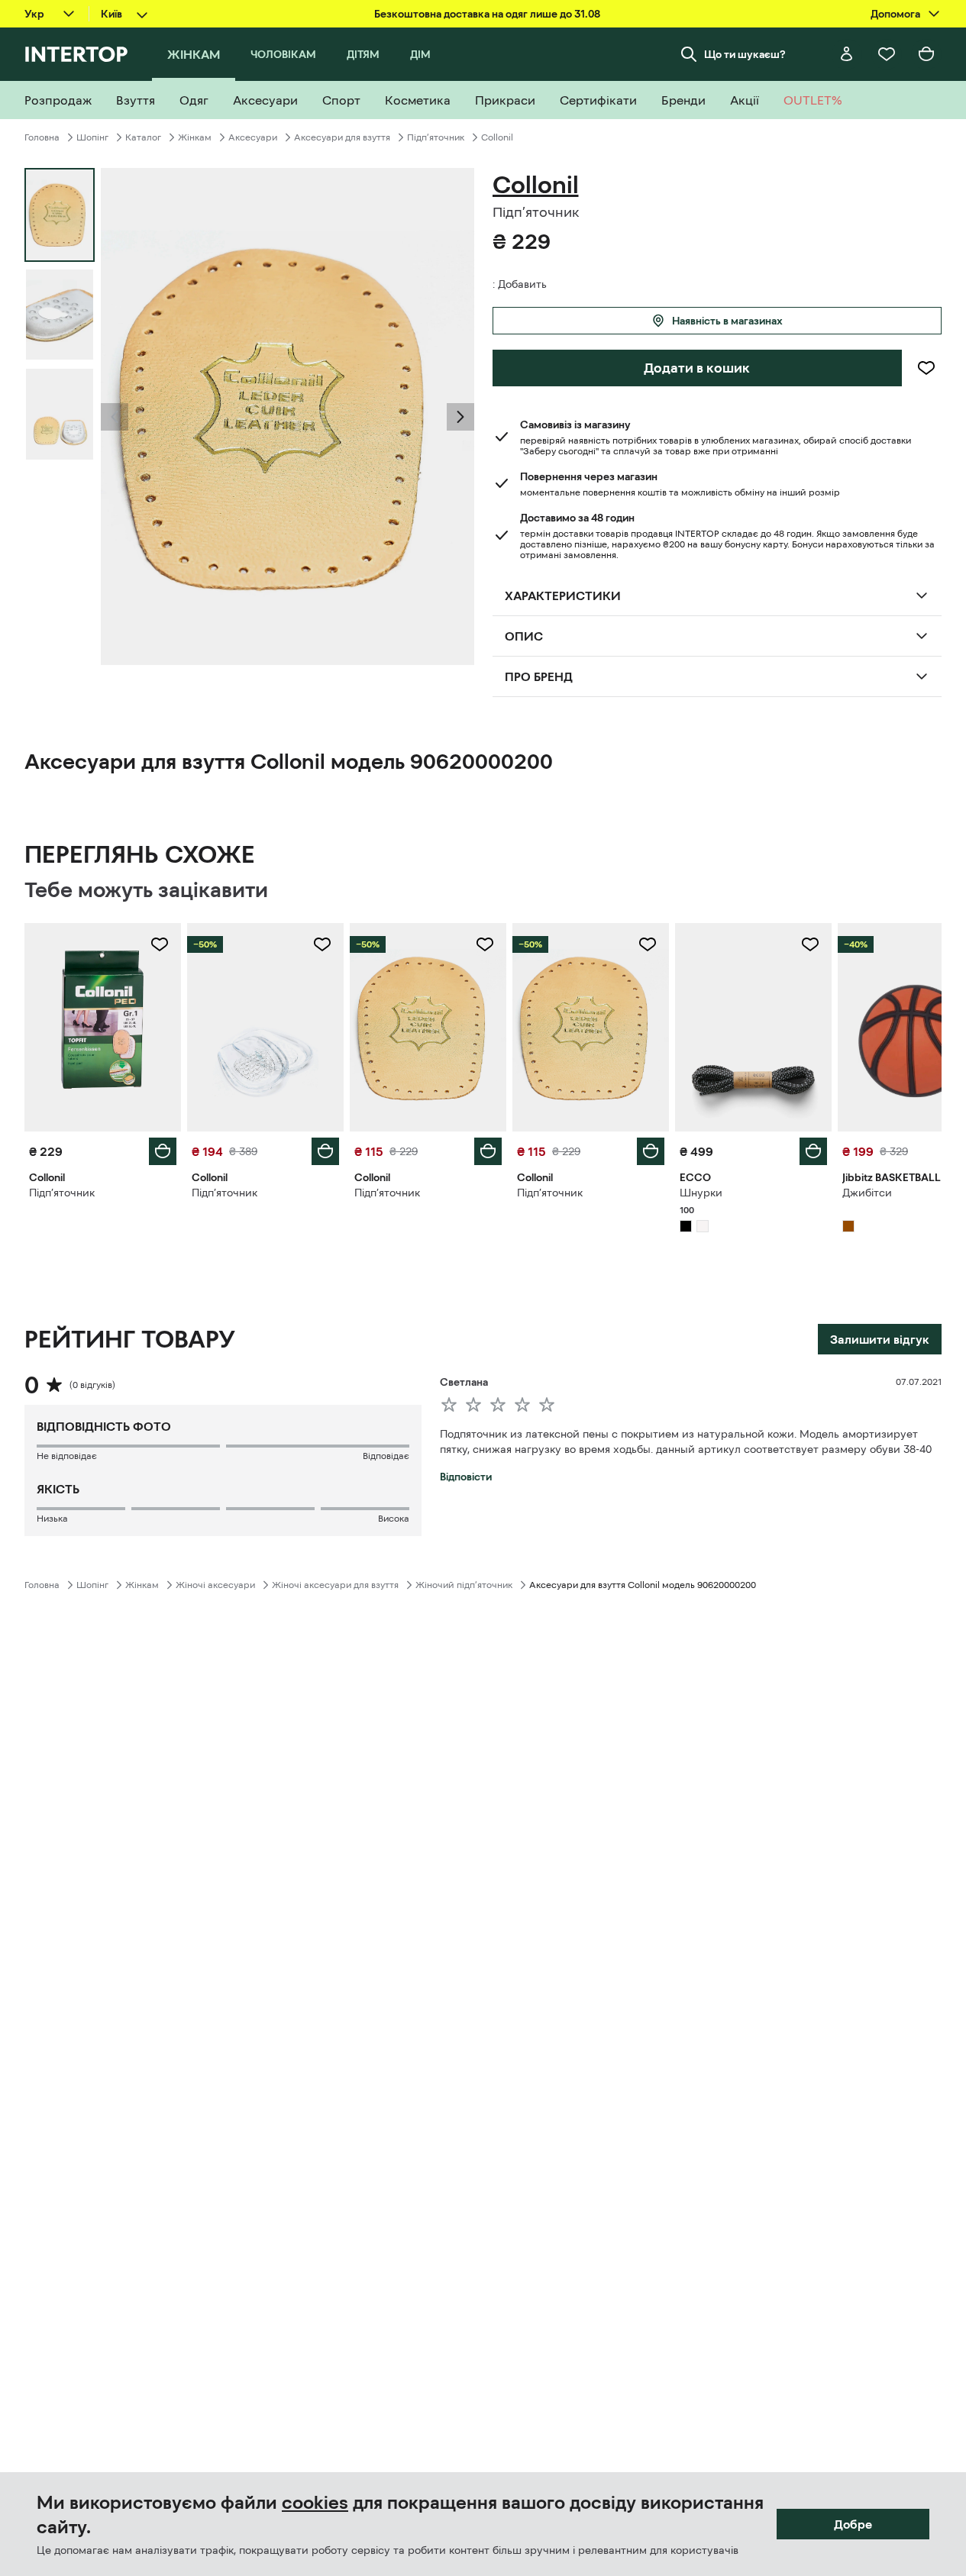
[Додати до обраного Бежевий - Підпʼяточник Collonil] (648, 944)
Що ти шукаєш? (745, 54)
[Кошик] (926, 54)
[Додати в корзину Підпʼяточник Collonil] (163, 1151)
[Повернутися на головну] (76, 54)
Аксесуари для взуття (342, 137)
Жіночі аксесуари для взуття (335, 1585)
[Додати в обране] (926, 368)
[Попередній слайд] (115, 417)
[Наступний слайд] (460, 417)
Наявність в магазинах (727, 321)
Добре (853, 2524)
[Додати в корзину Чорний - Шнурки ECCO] (813, 1151)
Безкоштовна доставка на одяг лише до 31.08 (487, 14)
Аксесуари (253, 137)
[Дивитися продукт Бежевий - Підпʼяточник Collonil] (591, 1027)
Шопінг (92, 137)
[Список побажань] (887, 54)
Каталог (143, 137)
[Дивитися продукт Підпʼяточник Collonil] (103, 1027)
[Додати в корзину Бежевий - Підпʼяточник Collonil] (651, 1151)
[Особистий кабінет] (847, 54)
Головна (42, 137)
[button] (115, 417)
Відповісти (466, 1477)
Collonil (497, 137)
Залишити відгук (880, 1339)
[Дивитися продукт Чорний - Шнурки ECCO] (753, 1027)
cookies (315, 2503)
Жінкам (195, 137)
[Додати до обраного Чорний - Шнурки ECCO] (810, 944)
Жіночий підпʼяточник (464, 1585)
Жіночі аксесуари (215, 1585)
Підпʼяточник (436, 137)
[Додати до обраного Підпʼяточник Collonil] (160, 944)
